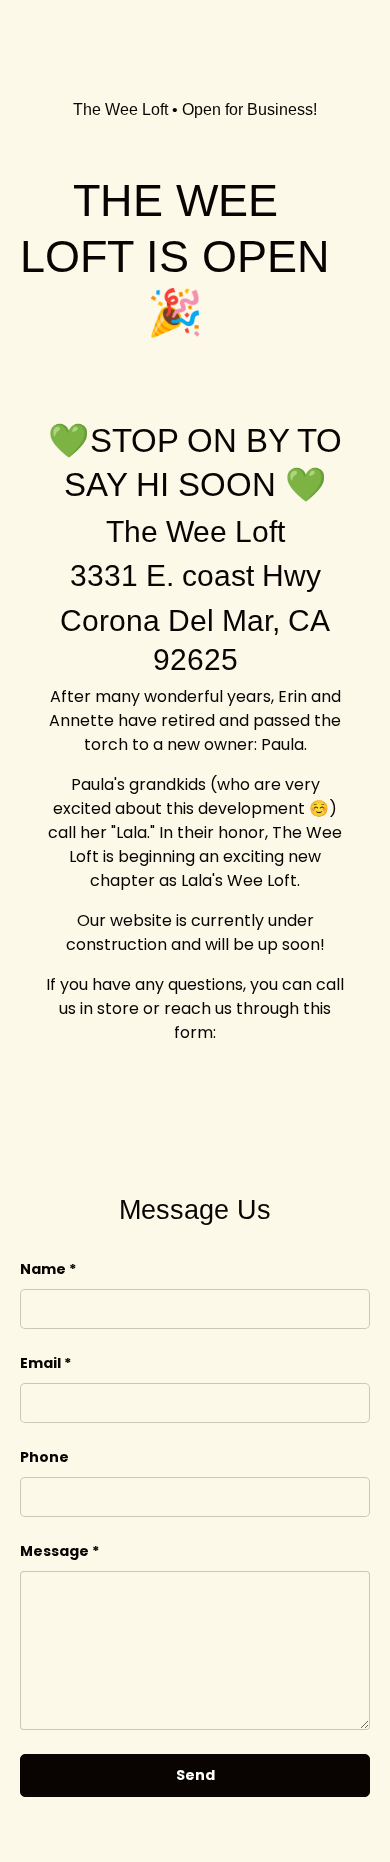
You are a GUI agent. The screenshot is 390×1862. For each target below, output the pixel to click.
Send (195, 1775)
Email (40, 1363)
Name (43, 1269)
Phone (44, 1457)
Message (54, 1551)
